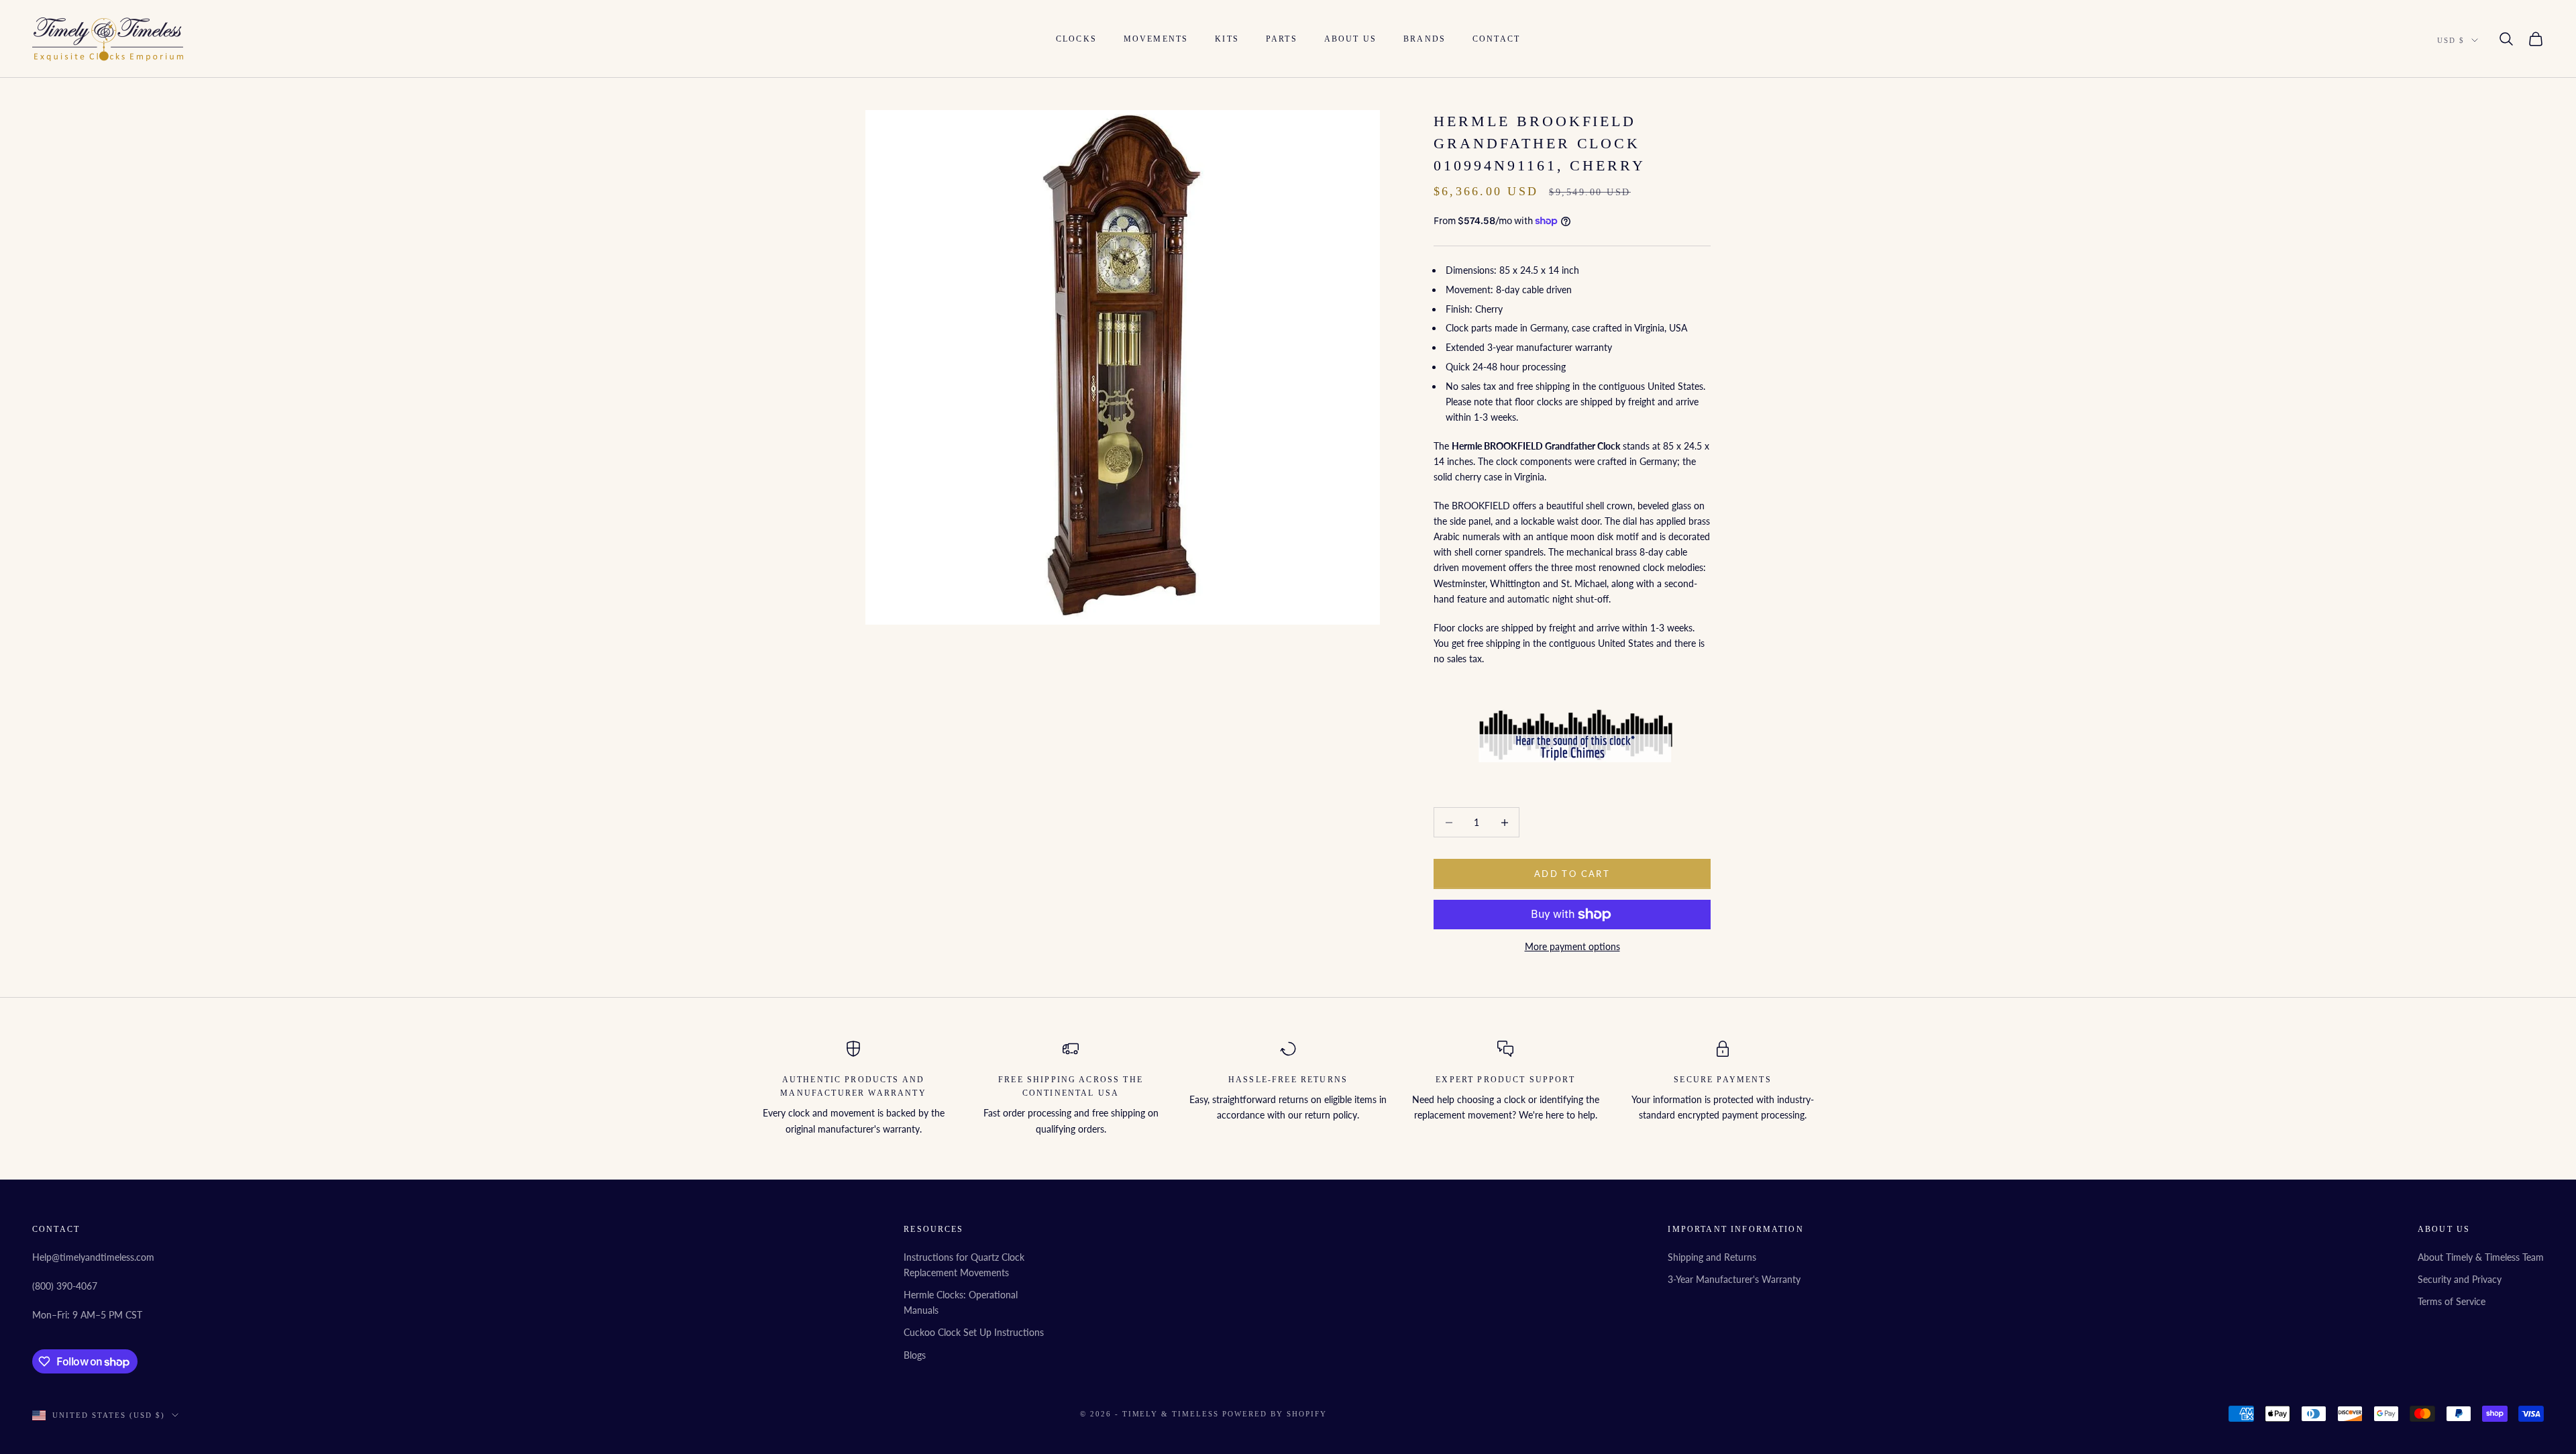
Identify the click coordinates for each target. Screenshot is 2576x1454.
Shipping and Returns (1712, 1257)
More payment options (1572, 946)
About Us (1350, 39)
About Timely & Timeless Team (2481, 1257)
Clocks (1076, 39)
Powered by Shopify (1275, 1414)
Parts (1282, 39)
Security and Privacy (2460, 1279)
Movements (1156, 39)
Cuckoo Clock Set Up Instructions (974, 1332)
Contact (1496, 39)
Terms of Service (2452, 1301)
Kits (1227, 39)
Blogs (915, 1355)
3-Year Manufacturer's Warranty (1734, 1279)
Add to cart (1572, 874)
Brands (1425, 39)
